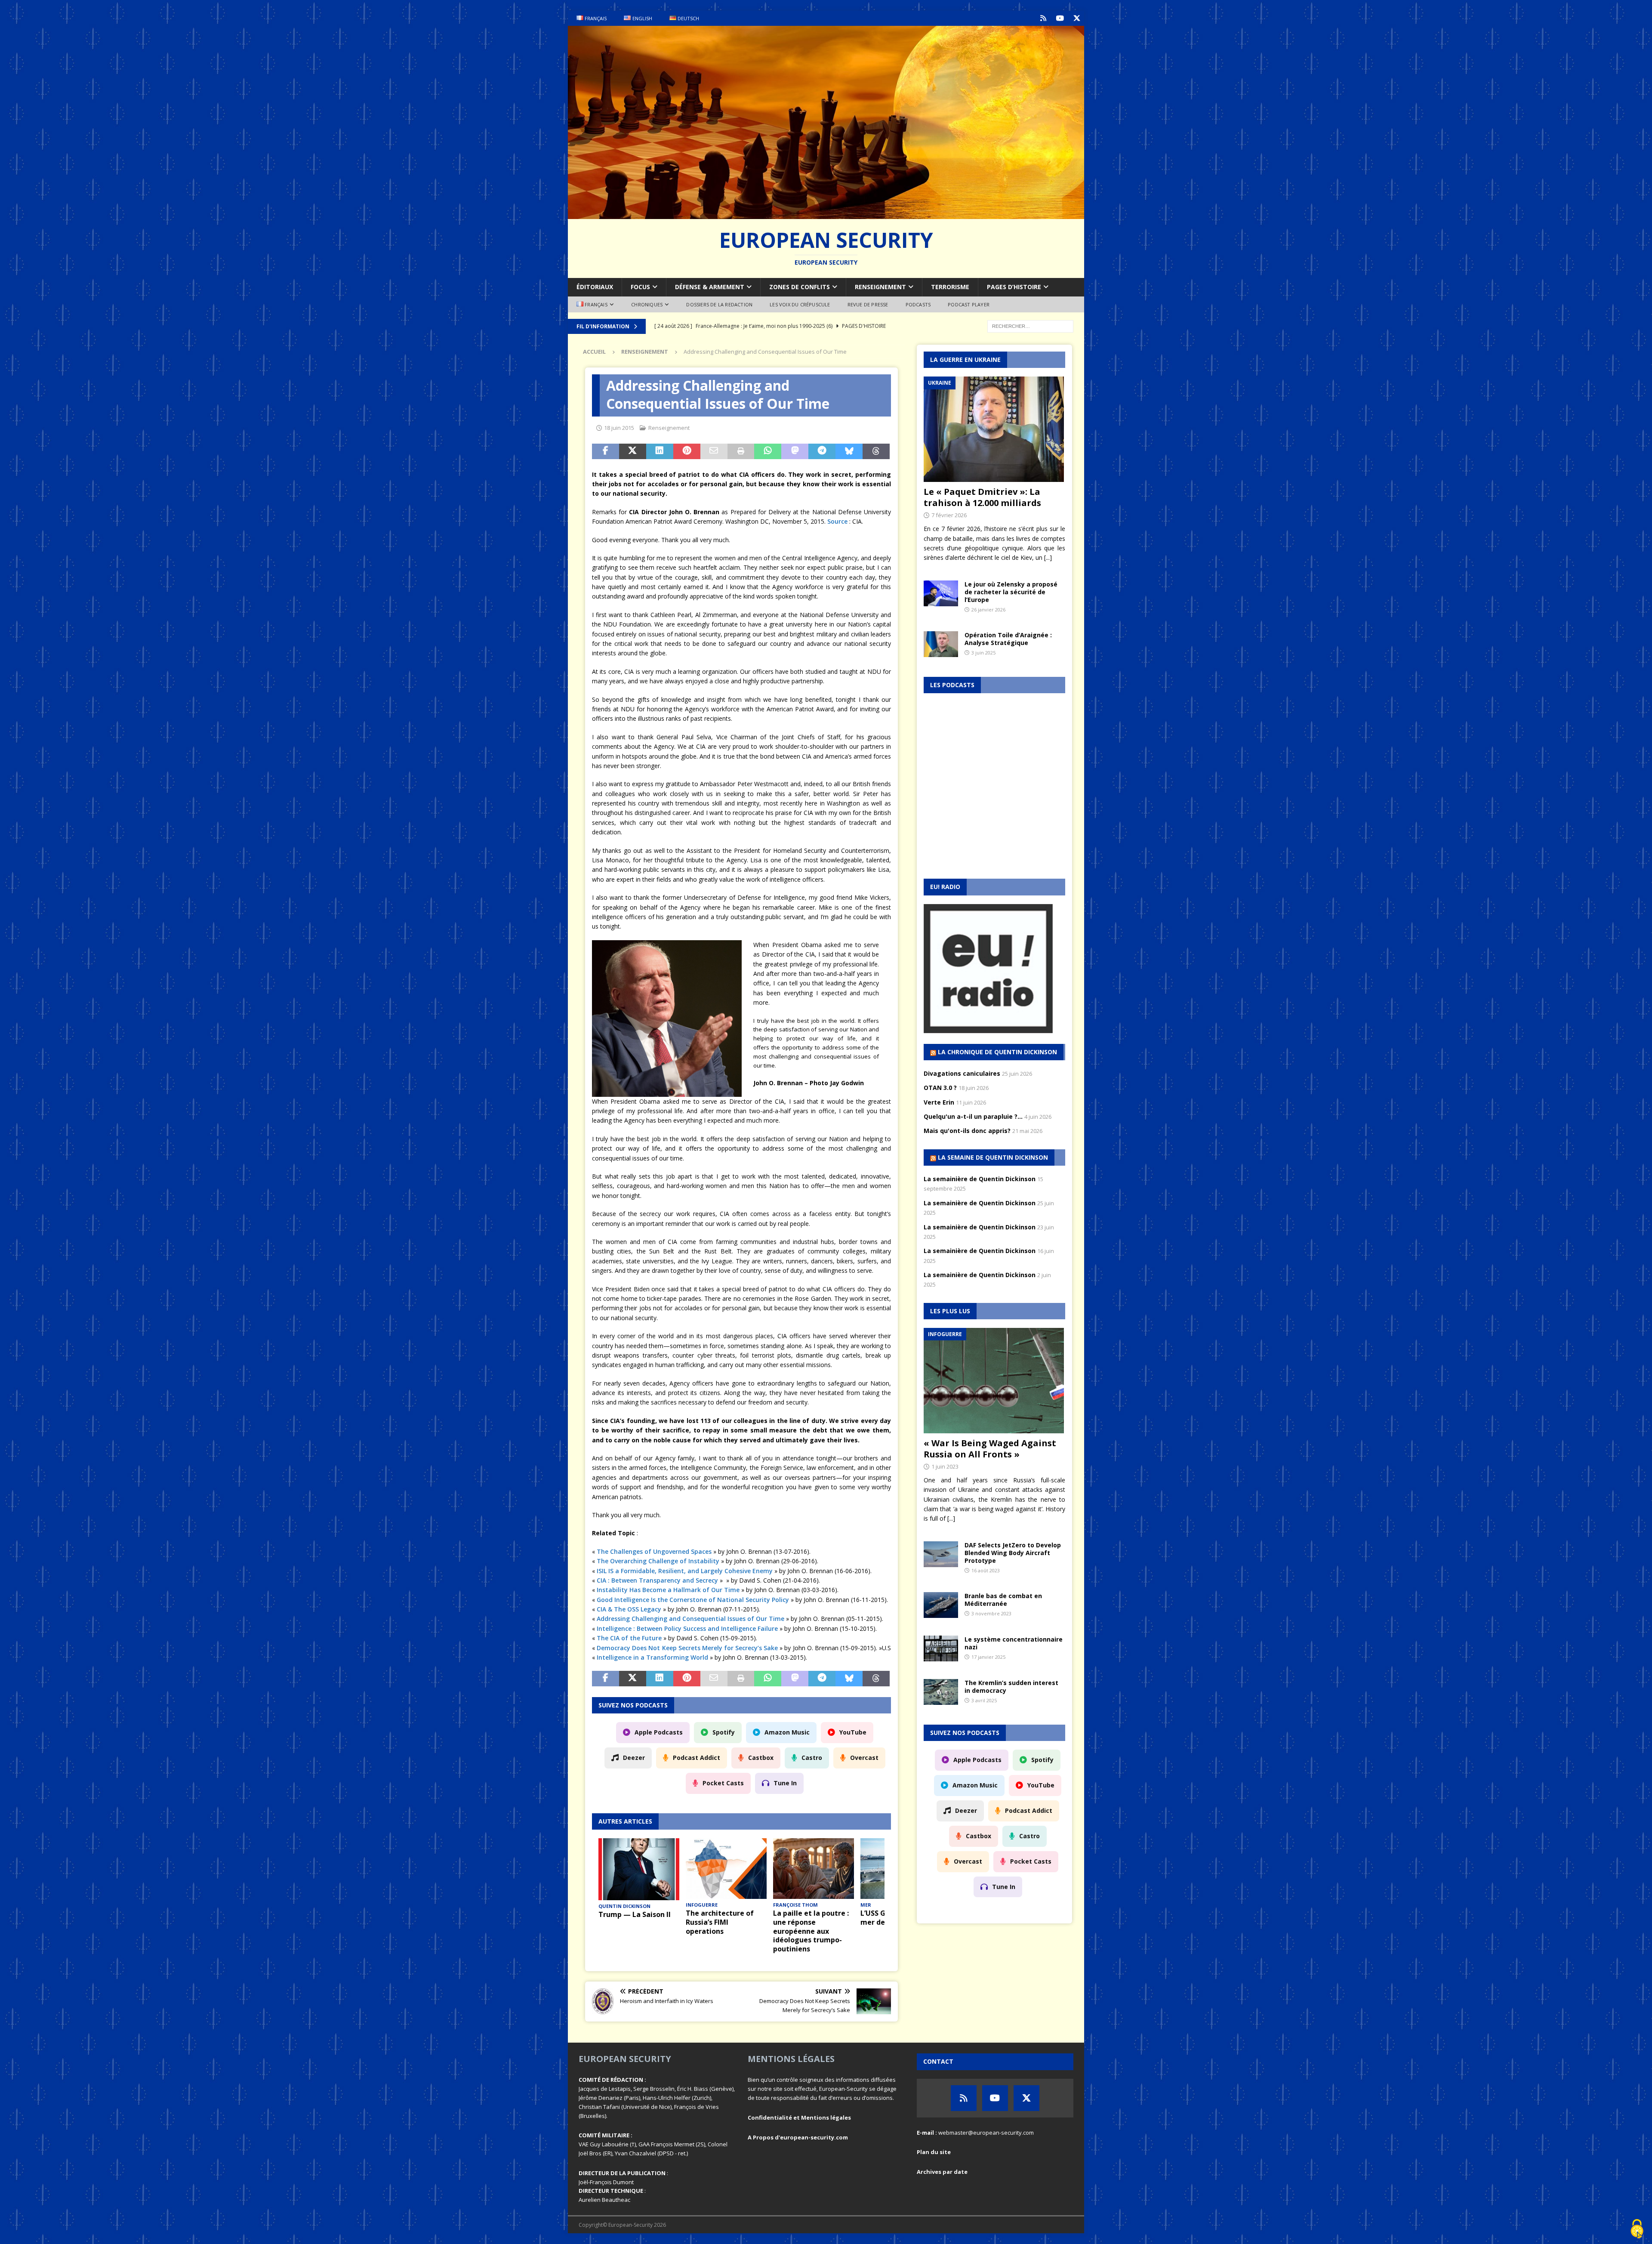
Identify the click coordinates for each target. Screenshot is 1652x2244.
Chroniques (647, 304)
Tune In (785, 1783)
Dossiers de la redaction (719, 304)
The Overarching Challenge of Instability (658, 1561)
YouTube (853, 1732)
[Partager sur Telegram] (822, 451)
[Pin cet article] (687, 451)
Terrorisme (950, 287)
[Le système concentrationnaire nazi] (941, 1648)
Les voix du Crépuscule (800, 304)
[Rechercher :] (1030, 326)
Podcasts (918, 304)
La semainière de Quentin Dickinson (980, 1179)
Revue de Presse (868, 304)
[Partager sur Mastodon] (795, 451)
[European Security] (826, 214)
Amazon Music (787, 1732)
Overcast (864, 1758)
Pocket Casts (723, 1783)
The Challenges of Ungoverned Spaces (654, 1551)
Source (837, 521)
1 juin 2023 (945, 1466)
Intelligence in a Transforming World (652, 1657)
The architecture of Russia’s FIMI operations (720, 1922)
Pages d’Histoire (1014, 287)
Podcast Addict (697, 1758)
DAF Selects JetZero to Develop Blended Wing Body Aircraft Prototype (1013, 1553)
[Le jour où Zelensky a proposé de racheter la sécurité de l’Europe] (941, 593)
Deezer (634, 1758)
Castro (812, 1758)
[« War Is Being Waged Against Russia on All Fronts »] (995, 1381)
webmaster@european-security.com (986, 2133)
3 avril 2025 (984, 1700)
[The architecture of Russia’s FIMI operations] (726, 1869)
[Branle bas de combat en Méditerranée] (941, 1605)
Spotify (724, 1732)
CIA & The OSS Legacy (629, 1609)
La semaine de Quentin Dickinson (993, 1157)
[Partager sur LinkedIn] (660, 451)
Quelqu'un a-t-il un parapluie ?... (973, 1116)
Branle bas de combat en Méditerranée (1003, 1600)
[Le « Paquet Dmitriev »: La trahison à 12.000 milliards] (995, 429)
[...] (1048, 557)
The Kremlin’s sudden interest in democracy (1011, 1687)
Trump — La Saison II (635, 1914)
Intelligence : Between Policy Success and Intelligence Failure (687, 1628)
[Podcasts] (1043, 18)
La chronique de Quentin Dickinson (997, 1052)
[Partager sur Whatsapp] (768, 451)
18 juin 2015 (619, 428)
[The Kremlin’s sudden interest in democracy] (941, 1692)
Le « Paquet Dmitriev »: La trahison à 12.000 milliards (982, 497)
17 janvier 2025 (988, 1657)
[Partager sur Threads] (876, 451)
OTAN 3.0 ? (940, 1088)
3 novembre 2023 (991, 1613)
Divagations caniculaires (962, 1073)
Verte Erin (939, 1102)
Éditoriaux (595, 287)
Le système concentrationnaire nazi (1014, 1643)
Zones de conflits (800, 287)
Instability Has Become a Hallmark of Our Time (668, 1590)
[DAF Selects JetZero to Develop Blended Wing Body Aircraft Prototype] (941, 1554)
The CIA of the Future (629, 1638)
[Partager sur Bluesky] (849, 451)
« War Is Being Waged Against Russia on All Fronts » (990, 1449)
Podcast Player (969, 304)
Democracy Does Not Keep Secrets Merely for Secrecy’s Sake (687, 1648)
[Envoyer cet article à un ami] (714, 451)
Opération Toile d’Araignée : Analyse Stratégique (1008, 639)
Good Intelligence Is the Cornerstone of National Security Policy (693, 1600)
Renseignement (880, 287)
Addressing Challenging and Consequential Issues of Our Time (690, 1619)
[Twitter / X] (1077, 18)
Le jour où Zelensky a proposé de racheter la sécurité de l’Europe (1011, 592)
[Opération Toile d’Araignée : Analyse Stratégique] (941, 644)
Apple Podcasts (659, 1732)
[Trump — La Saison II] (639, 1869)
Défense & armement (710, 287)
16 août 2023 (986, 1570)
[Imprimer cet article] (741, 451)
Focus (640, 287)
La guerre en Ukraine (965, 360)
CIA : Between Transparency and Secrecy (657, 1580)
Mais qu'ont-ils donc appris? (967, 1131)
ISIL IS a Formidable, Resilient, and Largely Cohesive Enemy (685, 1571)
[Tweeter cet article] (633, 451)
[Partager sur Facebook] (606, 451)
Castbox (761, 1758)
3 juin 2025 (983, 653)
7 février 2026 (949, 515)
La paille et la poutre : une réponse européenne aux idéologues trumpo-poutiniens (811, 1931)
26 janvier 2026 (988, 610)
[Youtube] (1060, 18)
